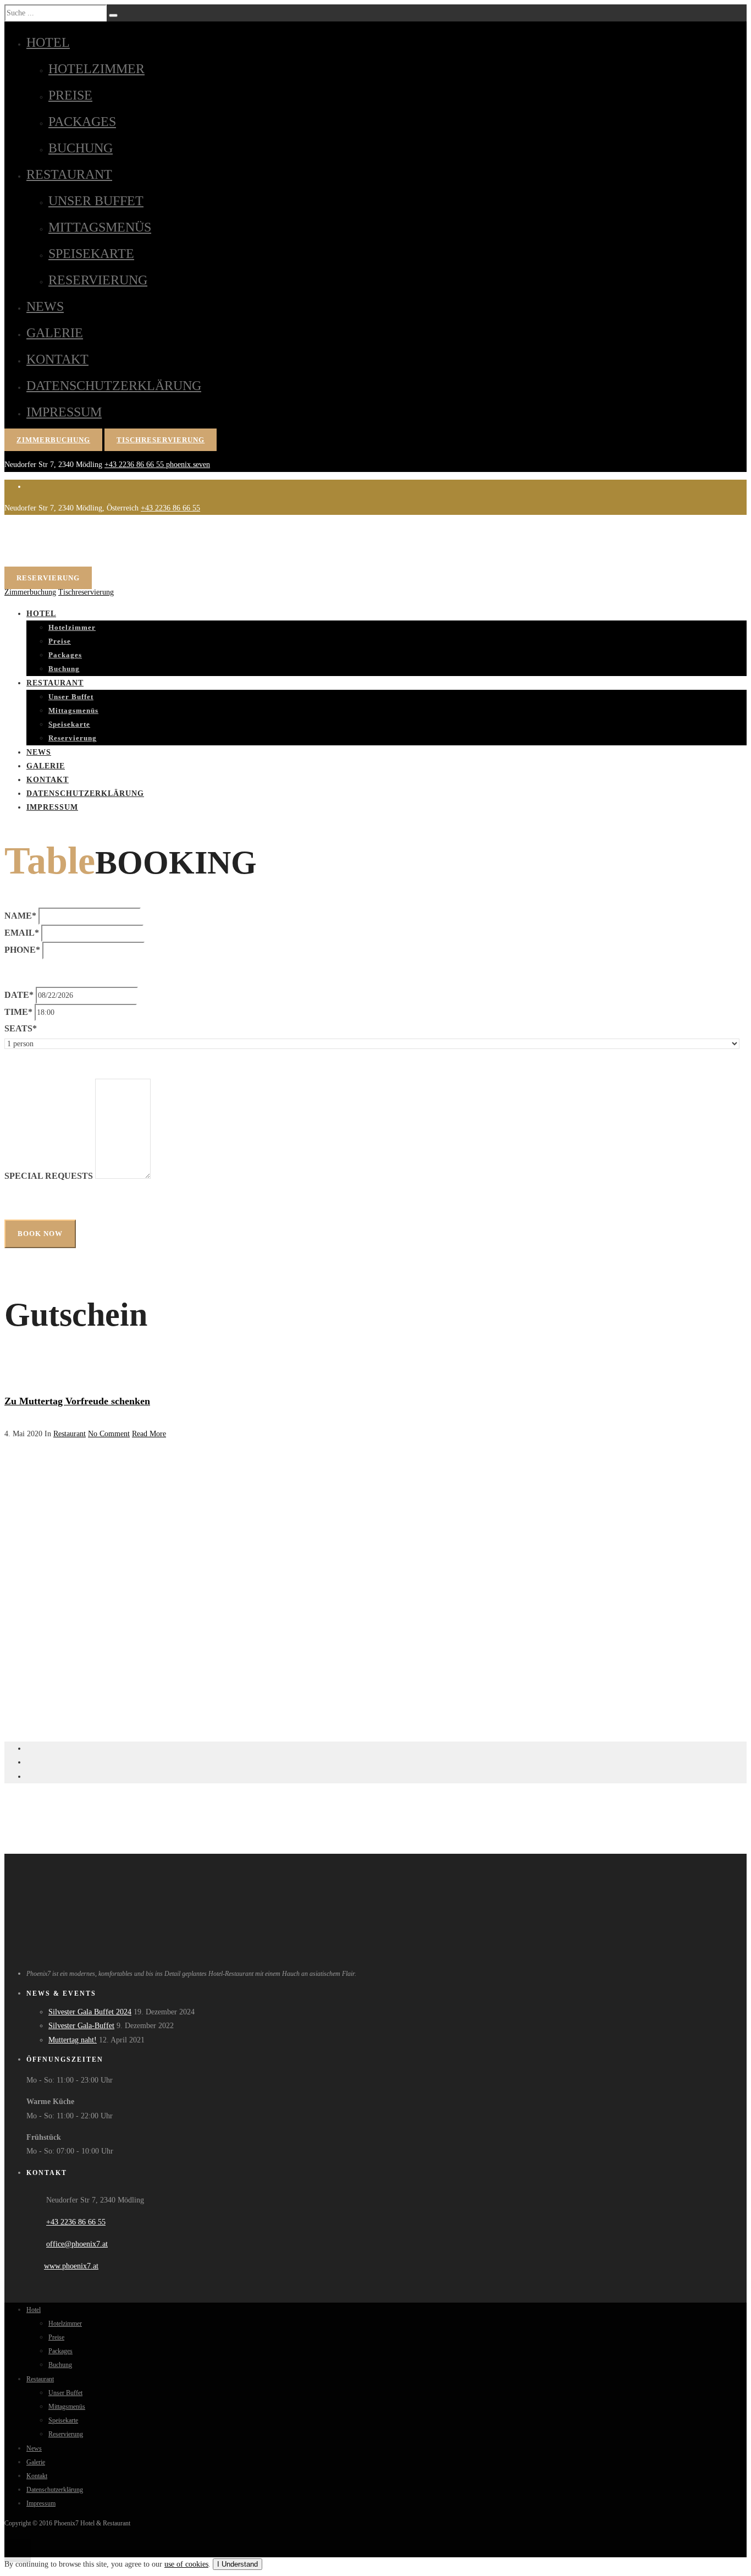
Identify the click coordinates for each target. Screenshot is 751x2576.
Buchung (81, 148)
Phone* (22, 950)
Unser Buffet (96, 201)
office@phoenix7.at (77, 2244)
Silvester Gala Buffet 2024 (90, 2012)
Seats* (21, 1028)
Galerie (55, 333)
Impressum (64, 412)
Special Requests (49, 1176)
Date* (19, 995)
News (45, 306)
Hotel (48, 42)
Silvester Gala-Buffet (81, 2026)
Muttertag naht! (73, 2040)
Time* (18, 1012)
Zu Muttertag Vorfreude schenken (77, 1401)
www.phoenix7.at (71, 2266)
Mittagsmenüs (100, 227)
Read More (149, 1434)
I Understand (238, 2564)
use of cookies (186, 2564)
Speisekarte (91, 254)
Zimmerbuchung (53, 440)
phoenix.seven (188, 465)
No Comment (109, 1434)
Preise (70, 95)
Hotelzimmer (96, 69)
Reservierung (98, 280)
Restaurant (69, 174)
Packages (82, 122)
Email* (22, 933)
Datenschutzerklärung (114, 386)
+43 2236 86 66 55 (135, 465)
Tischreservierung (161, 440)
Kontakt (57, 359)
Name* (20, 916)
